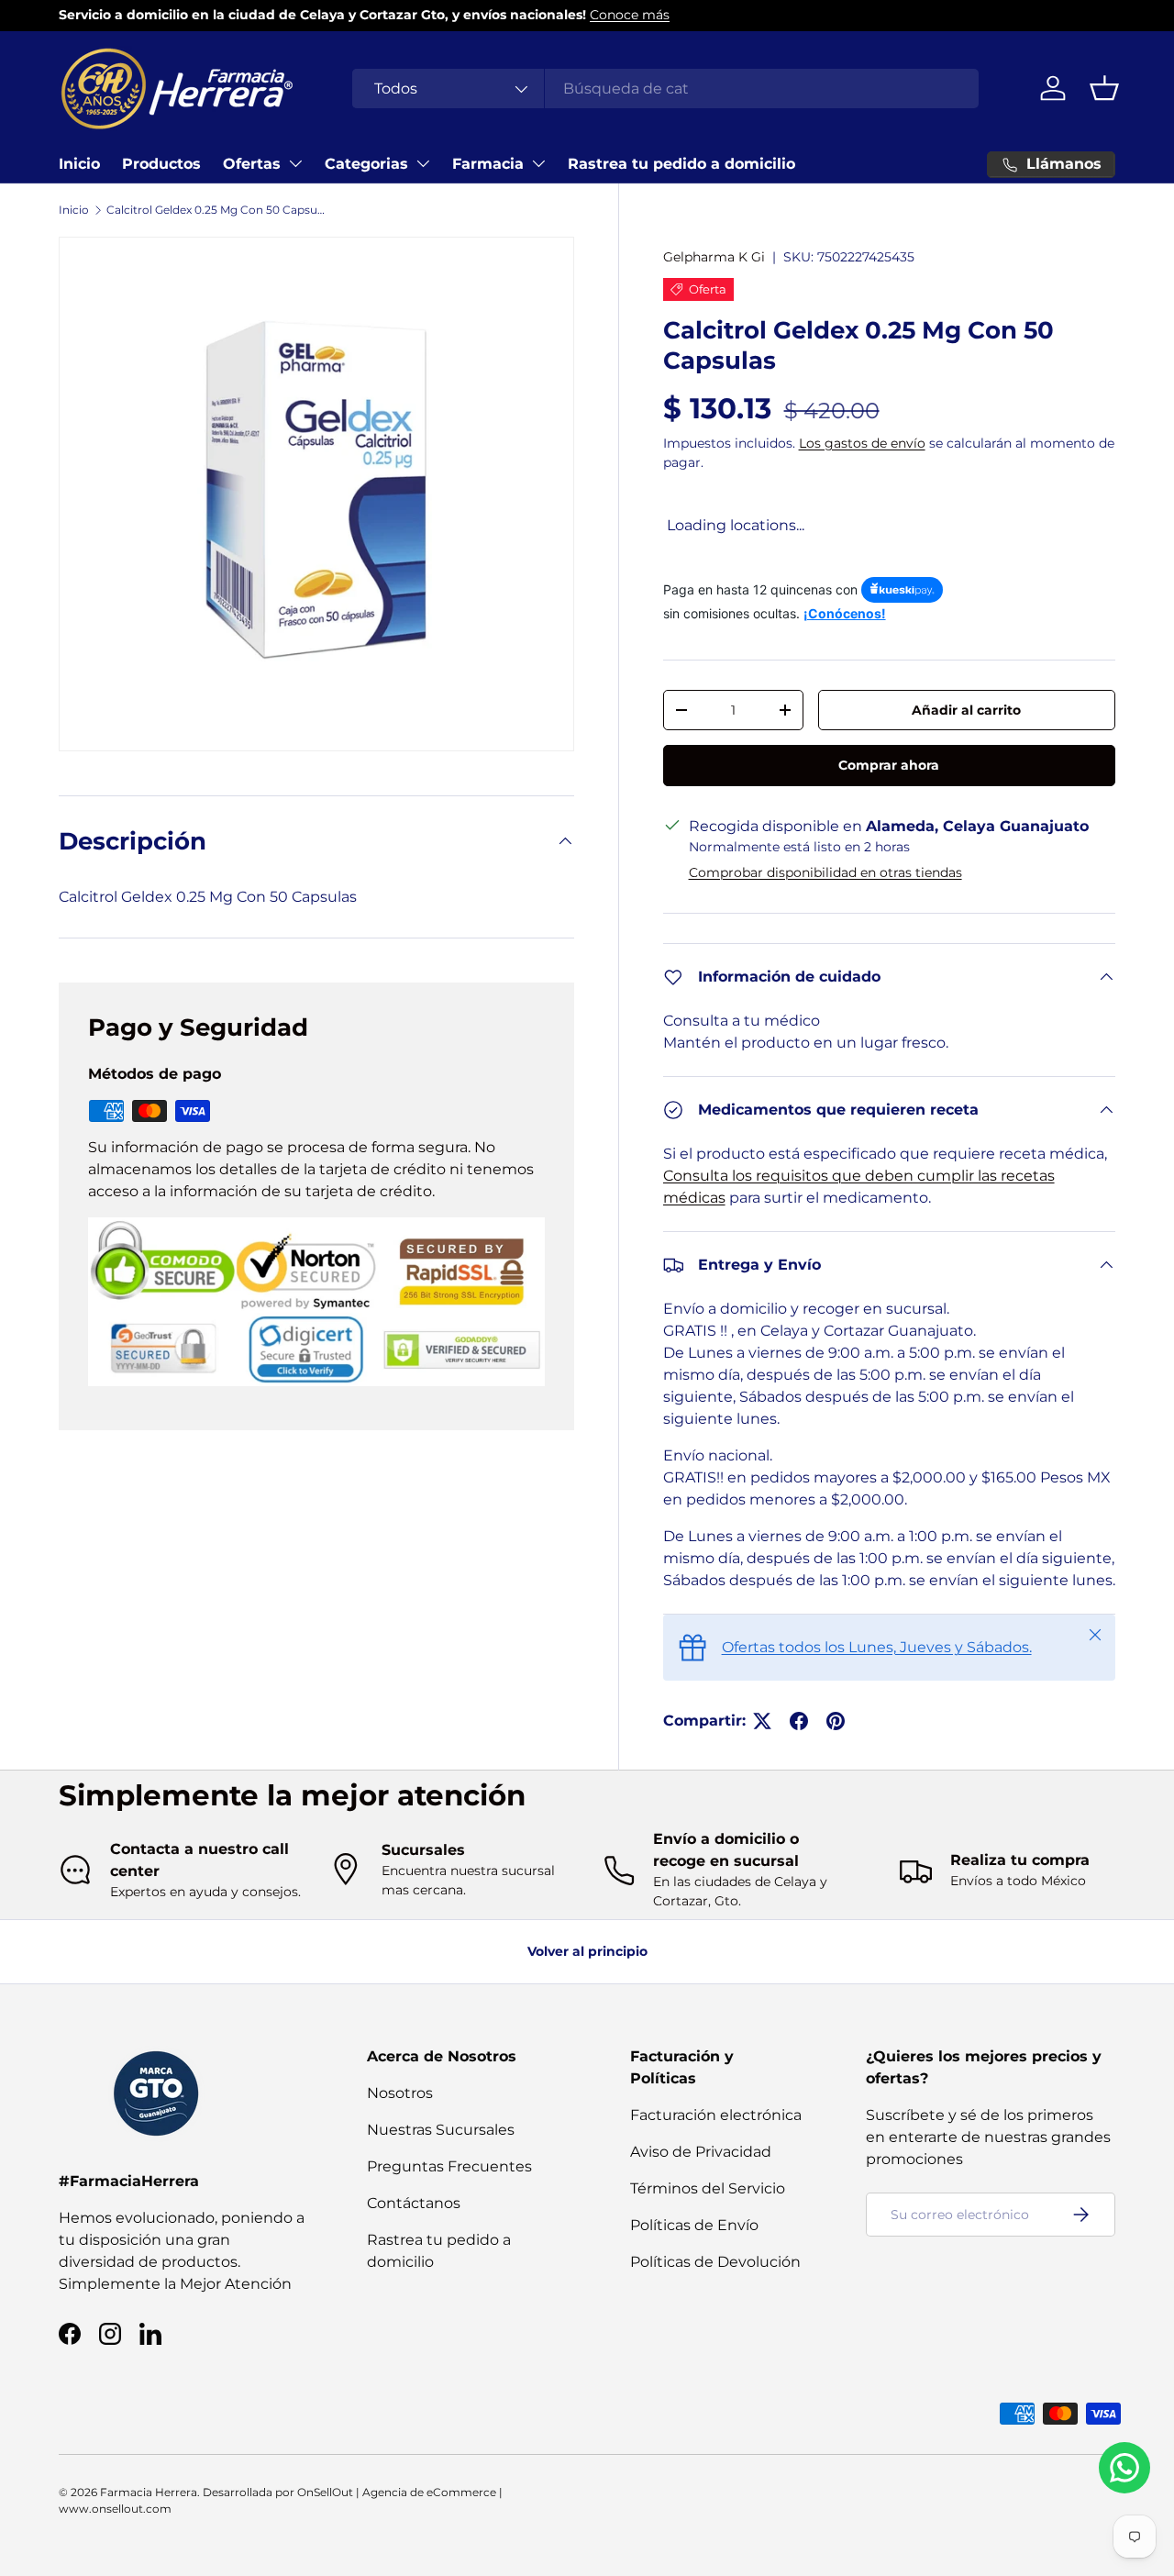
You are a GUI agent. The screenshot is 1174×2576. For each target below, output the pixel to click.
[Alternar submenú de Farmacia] (538, 163)
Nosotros (400, 2093)
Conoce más (630, 15)
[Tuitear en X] (762, 1721)
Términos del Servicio (708, 2188)
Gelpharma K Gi (714, 257)
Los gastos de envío (862, 443)
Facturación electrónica (716, 2115)
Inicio (79, 164)
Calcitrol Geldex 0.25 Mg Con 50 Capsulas (216, 210)
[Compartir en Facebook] (799, 1721)
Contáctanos (414, 2203)
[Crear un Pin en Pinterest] (836, 1721)
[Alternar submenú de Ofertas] (295, 163)
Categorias (366, 164)
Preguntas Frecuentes (449, 2166)
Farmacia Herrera (149, 2492)
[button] (1104, 88)
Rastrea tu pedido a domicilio (681, 164)
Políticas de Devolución (715, 2262)
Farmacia (488, 164)
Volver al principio (587, 1951)
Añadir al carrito (966, 710)
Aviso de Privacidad (701, 2152)
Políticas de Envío (694, 2225)
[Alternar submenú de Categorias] (423, 163)
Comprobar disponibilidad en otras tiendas (825, 872)
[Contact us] (1124, 2468)
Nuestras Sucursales (441, 2130)
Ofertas (252, 164)
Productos (161, 164)
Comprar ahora (889, 765)
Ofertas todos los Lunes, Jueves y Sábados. (877, 1647)
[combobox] (665, 89)
